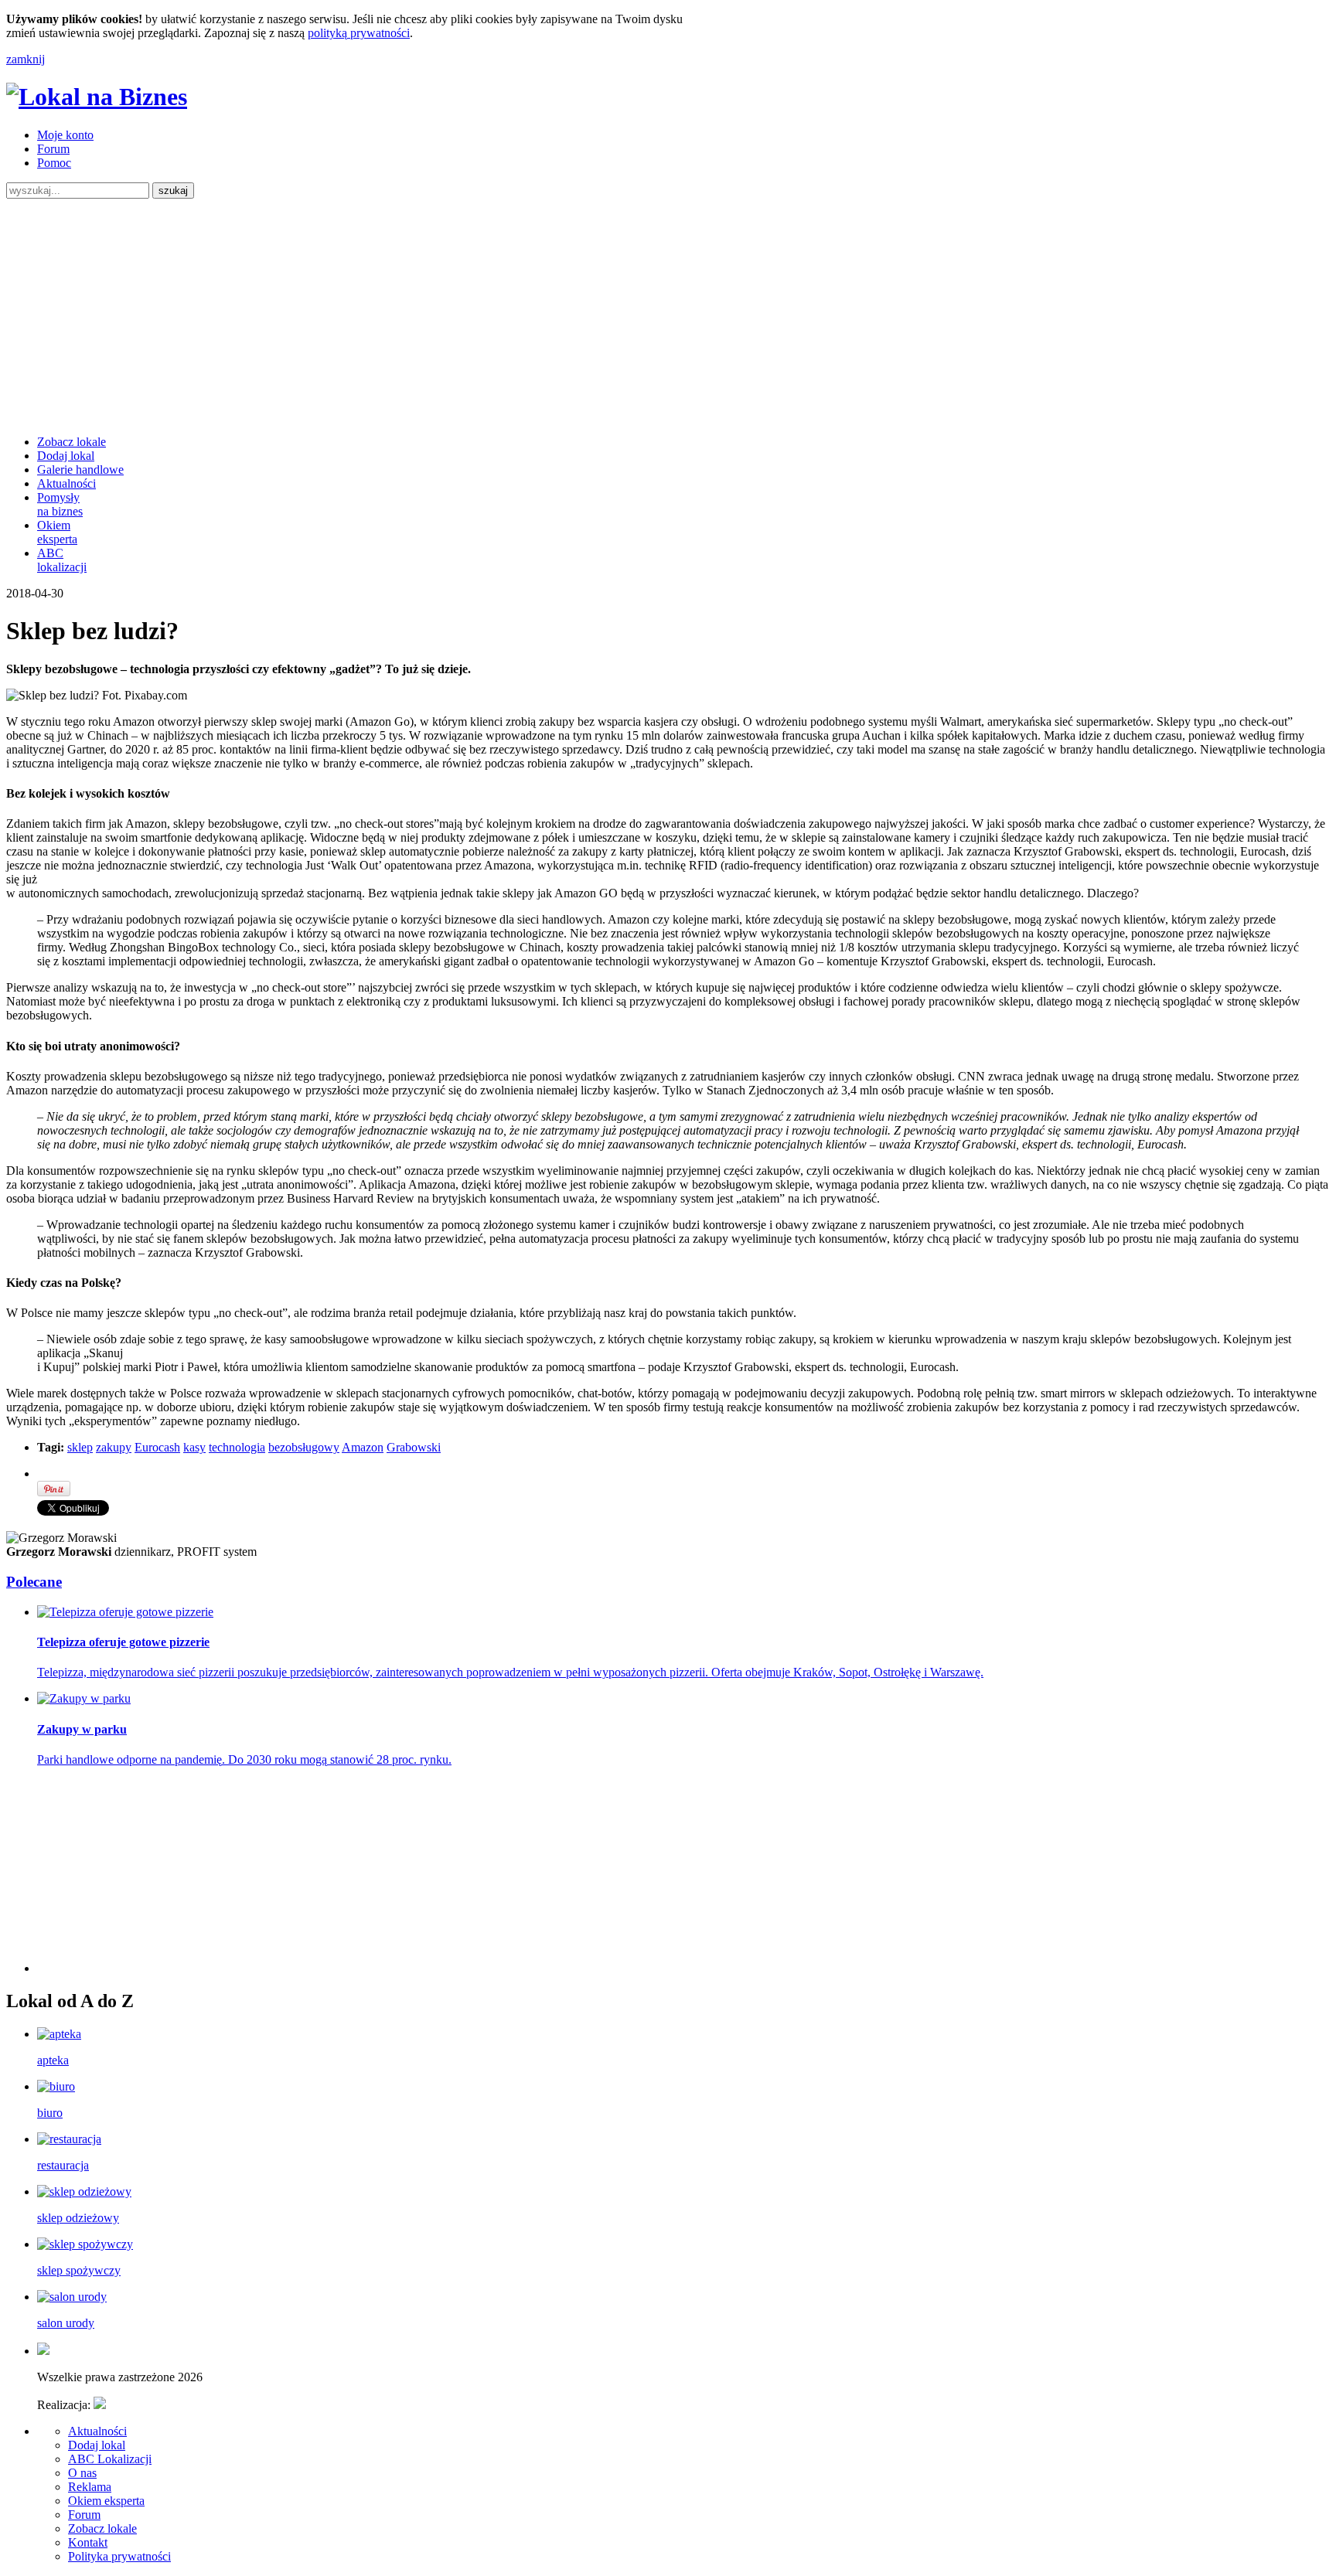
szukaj (173, 191)
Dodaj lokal (66, 456)
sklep (80, 1447)
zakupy (114, 1447)
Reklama (90, 2487)
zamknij (26, 59)
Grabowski (414, 1447)
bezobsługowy (304, 1447)
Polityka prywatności (119, 2556)
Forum (53, 149)
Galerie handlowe (80, 470)
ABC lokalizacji (62, 560)
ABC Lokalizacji (110, 2459)
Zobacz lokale (72, 442)
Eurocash (157, 1447)
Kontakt (88, 2542)
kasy (194, 1447)
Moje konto (65, 135)
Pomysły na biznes (60, 504)
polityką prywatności (359, 33)
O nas (82, 2473)
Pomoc (54, 163)
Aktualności (66, 483)
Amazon (363, 1447)
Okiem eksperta (57, 532)
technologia (237, 1447)
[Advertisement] (668, 315)
